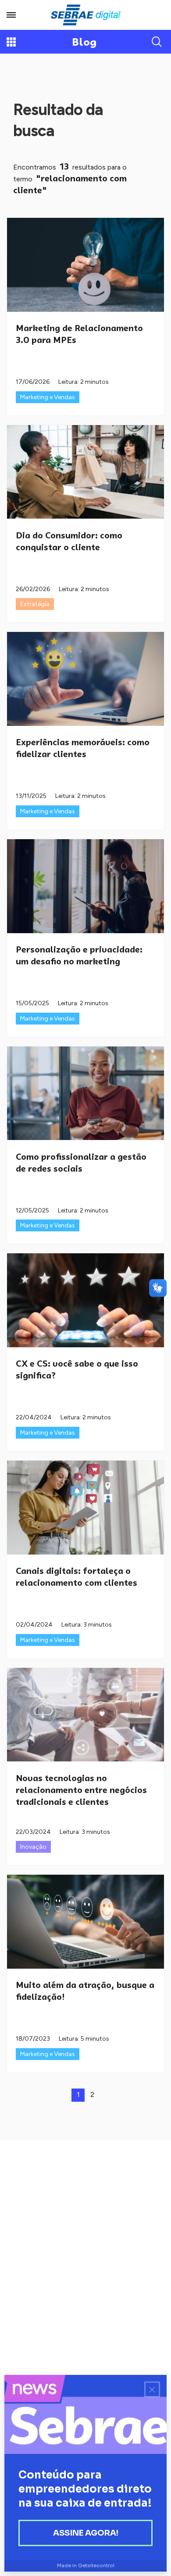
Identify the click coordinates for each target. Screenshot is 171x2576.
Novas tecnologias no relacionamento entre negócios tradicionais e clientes (81, 1790)
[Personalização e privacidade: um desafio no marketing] (85, 886)
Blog (84, 42)
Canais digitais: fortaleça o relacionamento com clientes (77, 1577)
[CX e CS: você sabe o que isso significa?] (85, 1300)
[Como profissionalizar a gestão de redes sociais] (85, 1093)
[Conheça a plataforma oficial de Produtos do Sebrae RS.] (85, 15)
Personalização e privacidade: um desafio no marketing (79, 955)
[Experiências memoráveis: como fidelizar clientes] (85, 679)
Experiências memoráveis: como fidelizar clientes (83, 748)
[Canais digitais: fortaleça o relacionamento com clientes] (85, 1508)
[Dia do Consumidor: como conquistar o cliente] (85, 472)
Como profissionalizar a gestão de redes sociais (81, 1163)
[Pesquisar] (157, 42)
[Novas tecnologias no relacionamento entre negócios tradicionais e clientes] (85, 1715)
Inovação (33, 1847)
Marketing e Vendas (48, 397)
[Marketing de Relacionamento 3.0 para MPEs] (85, 265)
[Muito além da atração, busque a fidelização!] (85, 1922)
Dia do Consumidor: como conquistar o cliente (69, 541)
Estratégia (35, 604)
